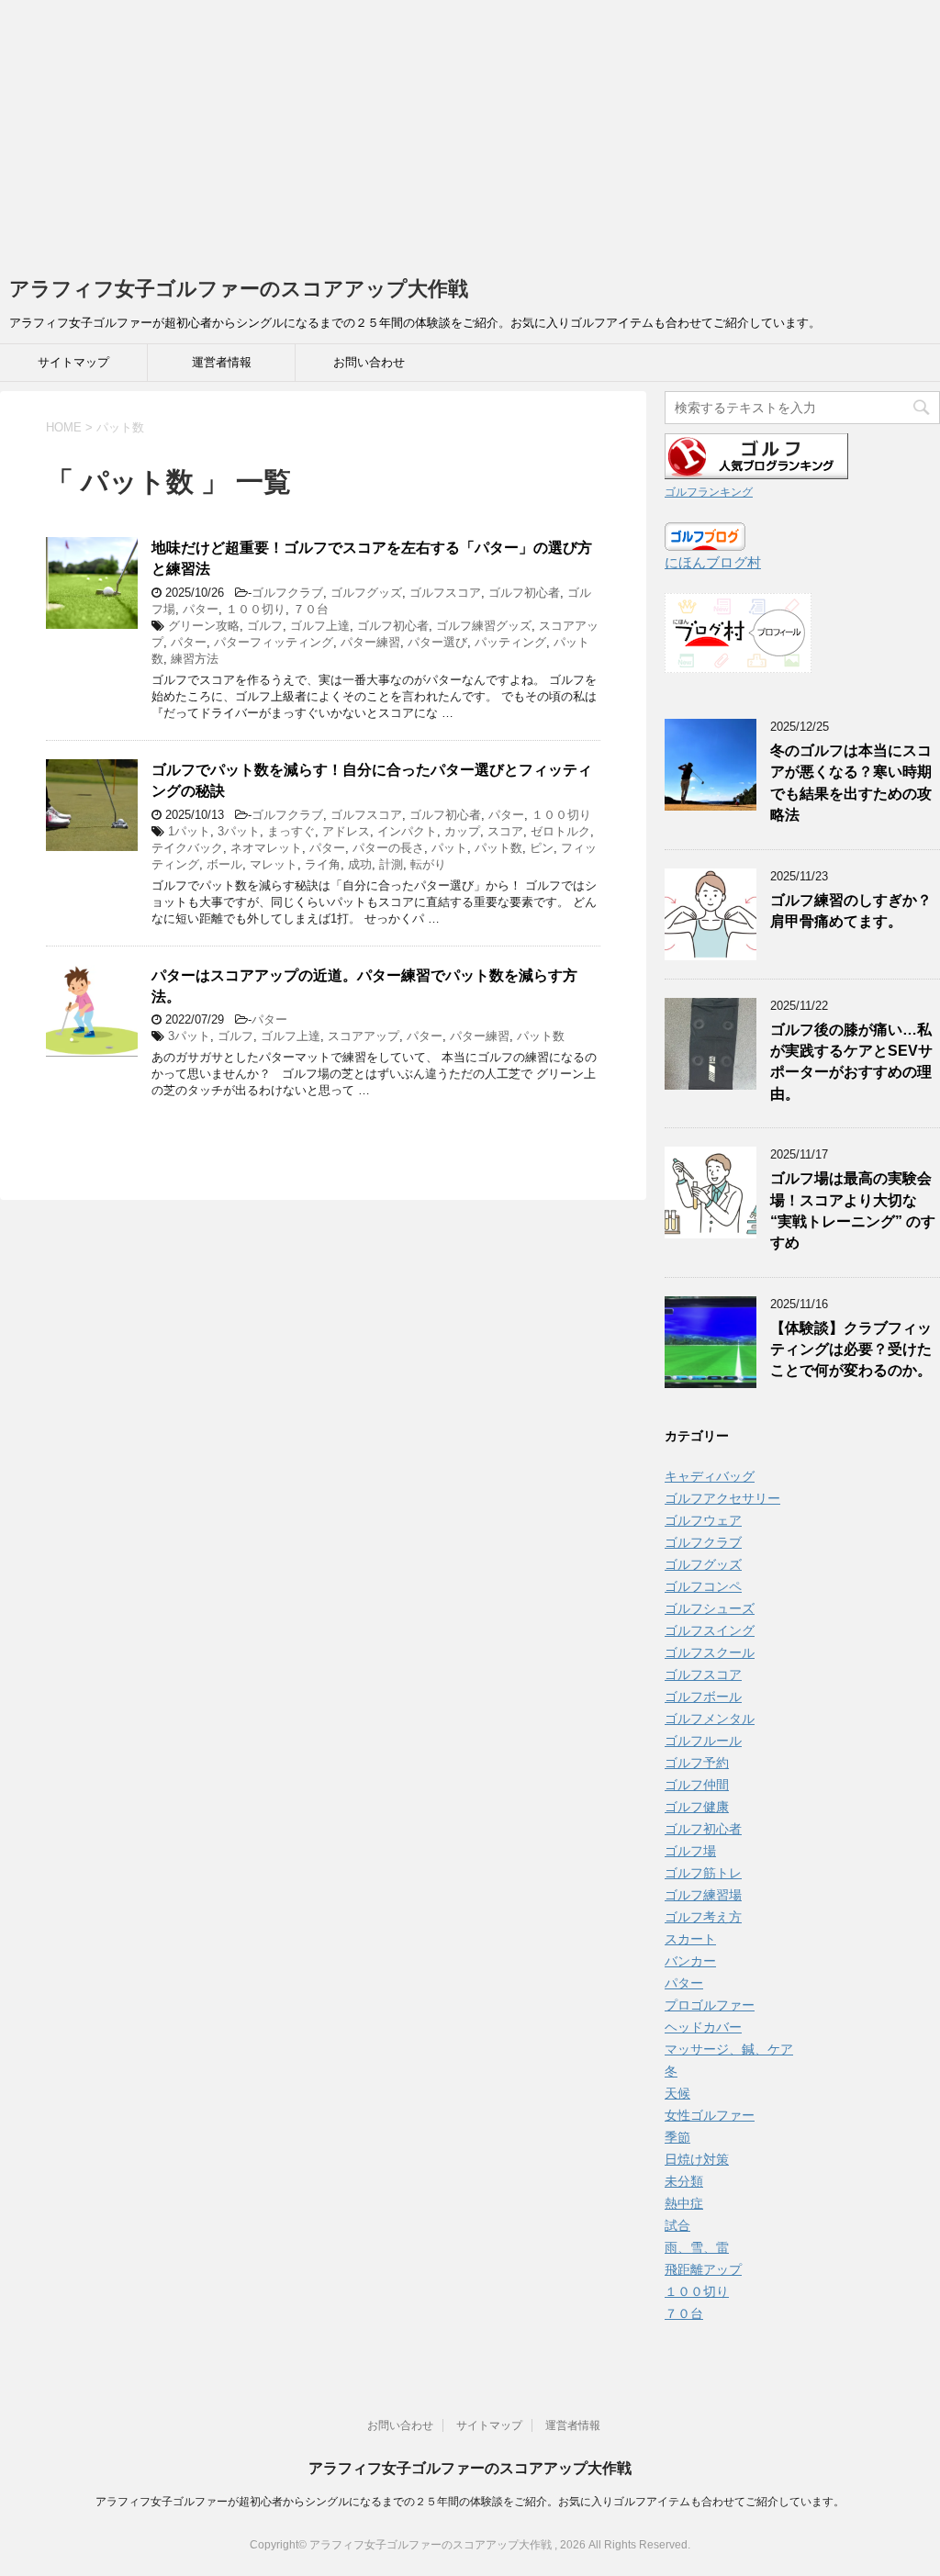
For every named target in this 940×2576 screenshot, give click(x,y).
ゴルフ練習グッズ (484, 626)
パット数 (498, 848)
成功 (360, 864)
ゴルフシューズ (710, 1608)
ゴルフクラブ (287, 593)
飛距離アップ (703, 2269)
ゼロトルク (560, 831)
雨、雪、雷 (697, 2247)
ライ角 (323, 864)
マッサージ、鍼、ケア (729, 2049)
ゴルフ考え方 (703, 1917)
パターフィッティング (274, 642)
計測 (391, 864)
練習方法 (195, 659)
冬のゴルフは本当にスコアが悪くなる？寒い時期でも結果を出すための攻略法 (851, 783)
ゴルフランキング (709, 492)
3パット (239, 831)
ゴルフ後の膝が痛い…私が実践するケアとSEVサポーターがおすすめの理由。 (851, 1062)
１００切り (256, 609)
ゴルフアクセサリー (722, 1498)
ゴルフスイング (710, 1630)
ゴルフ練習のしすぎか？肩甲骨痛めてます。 (851, 911)
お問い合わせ (369, 362)
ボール (224, 864)
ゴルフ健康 (697, 1807)
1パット (189, 831)
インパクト (407, 831)
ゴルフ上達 (320, 626)
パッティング (510, 642)
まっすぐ (291, 831)
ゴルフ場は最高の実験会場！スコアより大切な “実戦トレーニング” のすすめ (853, 1210)
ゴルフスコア (445, 593)
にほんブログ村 (713, 562)
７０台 (311, 609)
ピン (542, 848)
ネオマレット (266, 848)
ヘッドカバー (703, 2027)
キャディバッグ (710, 1476)
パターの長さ (388, 848)
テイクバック (187, 848)
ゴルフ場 (690, 1851)
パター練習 (370, 642)
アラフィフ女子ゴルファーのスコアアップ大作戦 (239, 289)
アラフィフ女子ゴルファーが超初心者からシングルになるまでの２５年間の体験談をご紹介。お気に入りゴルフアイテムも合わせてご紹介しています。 (470, 2502)
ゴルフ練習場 (703, 1895)
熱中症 (684, 2203)
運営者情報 (222, 362)
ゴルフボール (703, 1697)
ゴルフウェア (703, 1520)
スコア (505, 831)
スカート (690, 1939)
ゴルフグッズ (366, 593)
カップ (462, 831)
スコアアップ (364, 1036)
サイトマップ (73, 362)
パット (449, 848)
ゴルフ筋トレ (703, 1873)
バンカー (690, 1961)
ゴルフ (265, 626)
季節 (677, 2137)
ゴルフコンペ (703, 1586)
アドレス (346, 831)
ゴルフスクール (710, 1652)
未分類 (684, 2181)
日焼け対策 (697, 2159)
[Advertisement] (470, 129)
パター (201, 609)
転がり (428, 864)
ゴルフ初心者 (524, 593)
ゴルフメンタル (710, 1719)
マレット (274, 864)
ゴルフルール (703, 1741)
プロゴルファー (710, 2005)
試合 (677, 2225)
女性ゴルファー (710, 2115)
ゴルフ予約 (697, 1763)
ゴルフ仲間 (697, 1785)
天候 (677, 2093)
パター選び (437, 642)
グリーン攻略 (204, 626)
